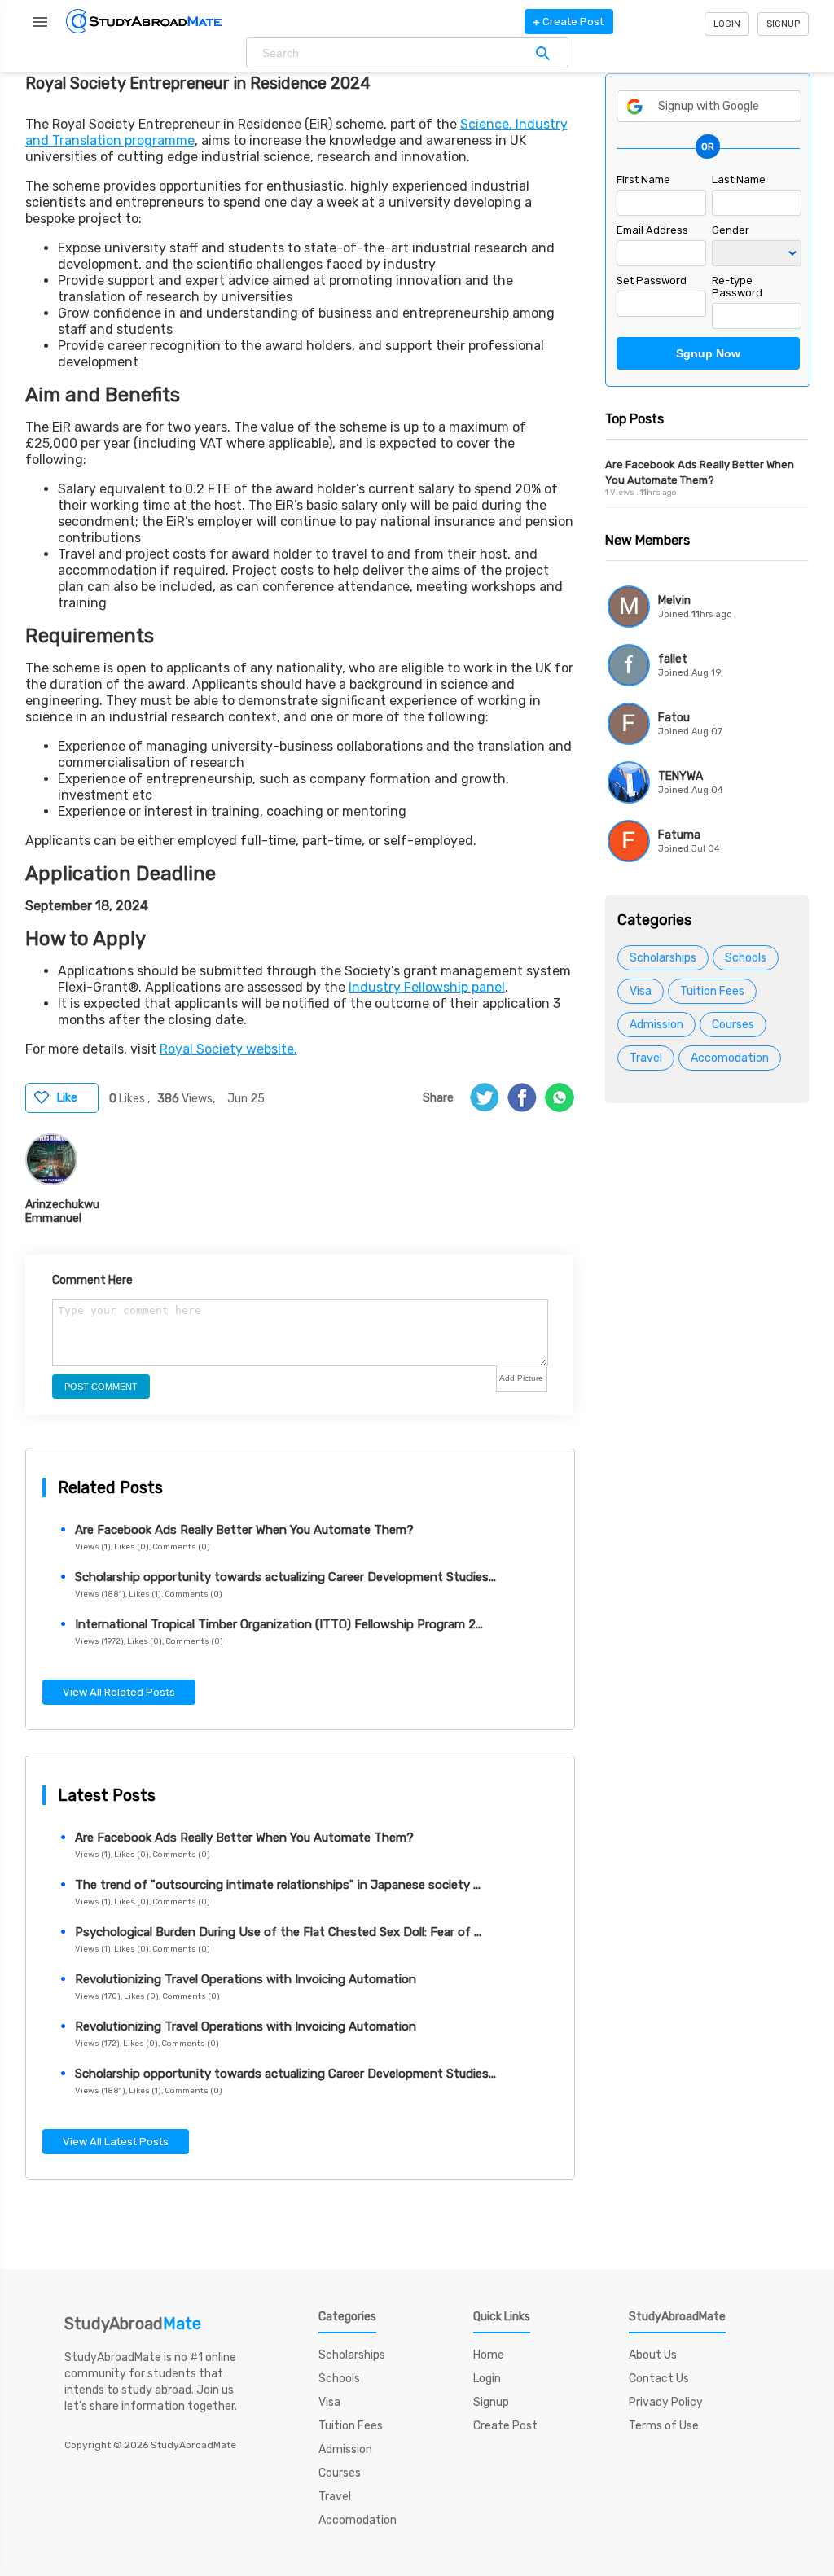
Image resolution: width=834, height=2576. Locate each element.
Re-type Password (737, 287)
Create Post (505, 2426)
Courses (733, 1025)
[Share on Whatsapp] (560, 1097)
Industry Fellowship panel (427, 987)
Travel (646, 1058)
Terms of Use (664, 2426)
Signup (783, 24)
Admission (656, 1025)
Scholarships (663, 958)
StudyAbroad (133, 2324)
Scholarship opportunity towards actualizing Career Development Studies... (285, 1577)
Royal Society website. (228, 1049)
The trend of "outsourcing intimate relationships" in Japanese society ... (278, 1885)
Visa (641, 991)
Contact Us (659, 2379)
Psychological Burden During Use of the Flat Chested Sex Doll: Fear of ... (278, 1932)
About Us (653, 2355)
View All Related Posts (119, 1692)
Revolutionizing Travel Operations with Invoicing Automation (246, 1979)
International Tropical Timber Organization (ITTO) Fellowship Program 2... (279, 1624)
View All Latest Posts (116, 2142)
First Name (643, 180)
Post (568, 22)
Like (67, 1098)
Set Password (652, 280)
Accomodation (730, 1058)
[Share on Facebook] (522, 1097)
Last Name (739, 180)
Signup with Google (709, 106)
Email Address (652, 230)
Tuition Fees (712, 991)
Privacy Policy (666, 2402)
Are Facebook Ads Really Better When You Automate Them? (244, 1530)
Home (489, 2355)
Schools (746, 958)
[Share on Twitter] (485, 1097)
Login (727, 24)
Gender (731, 230)
